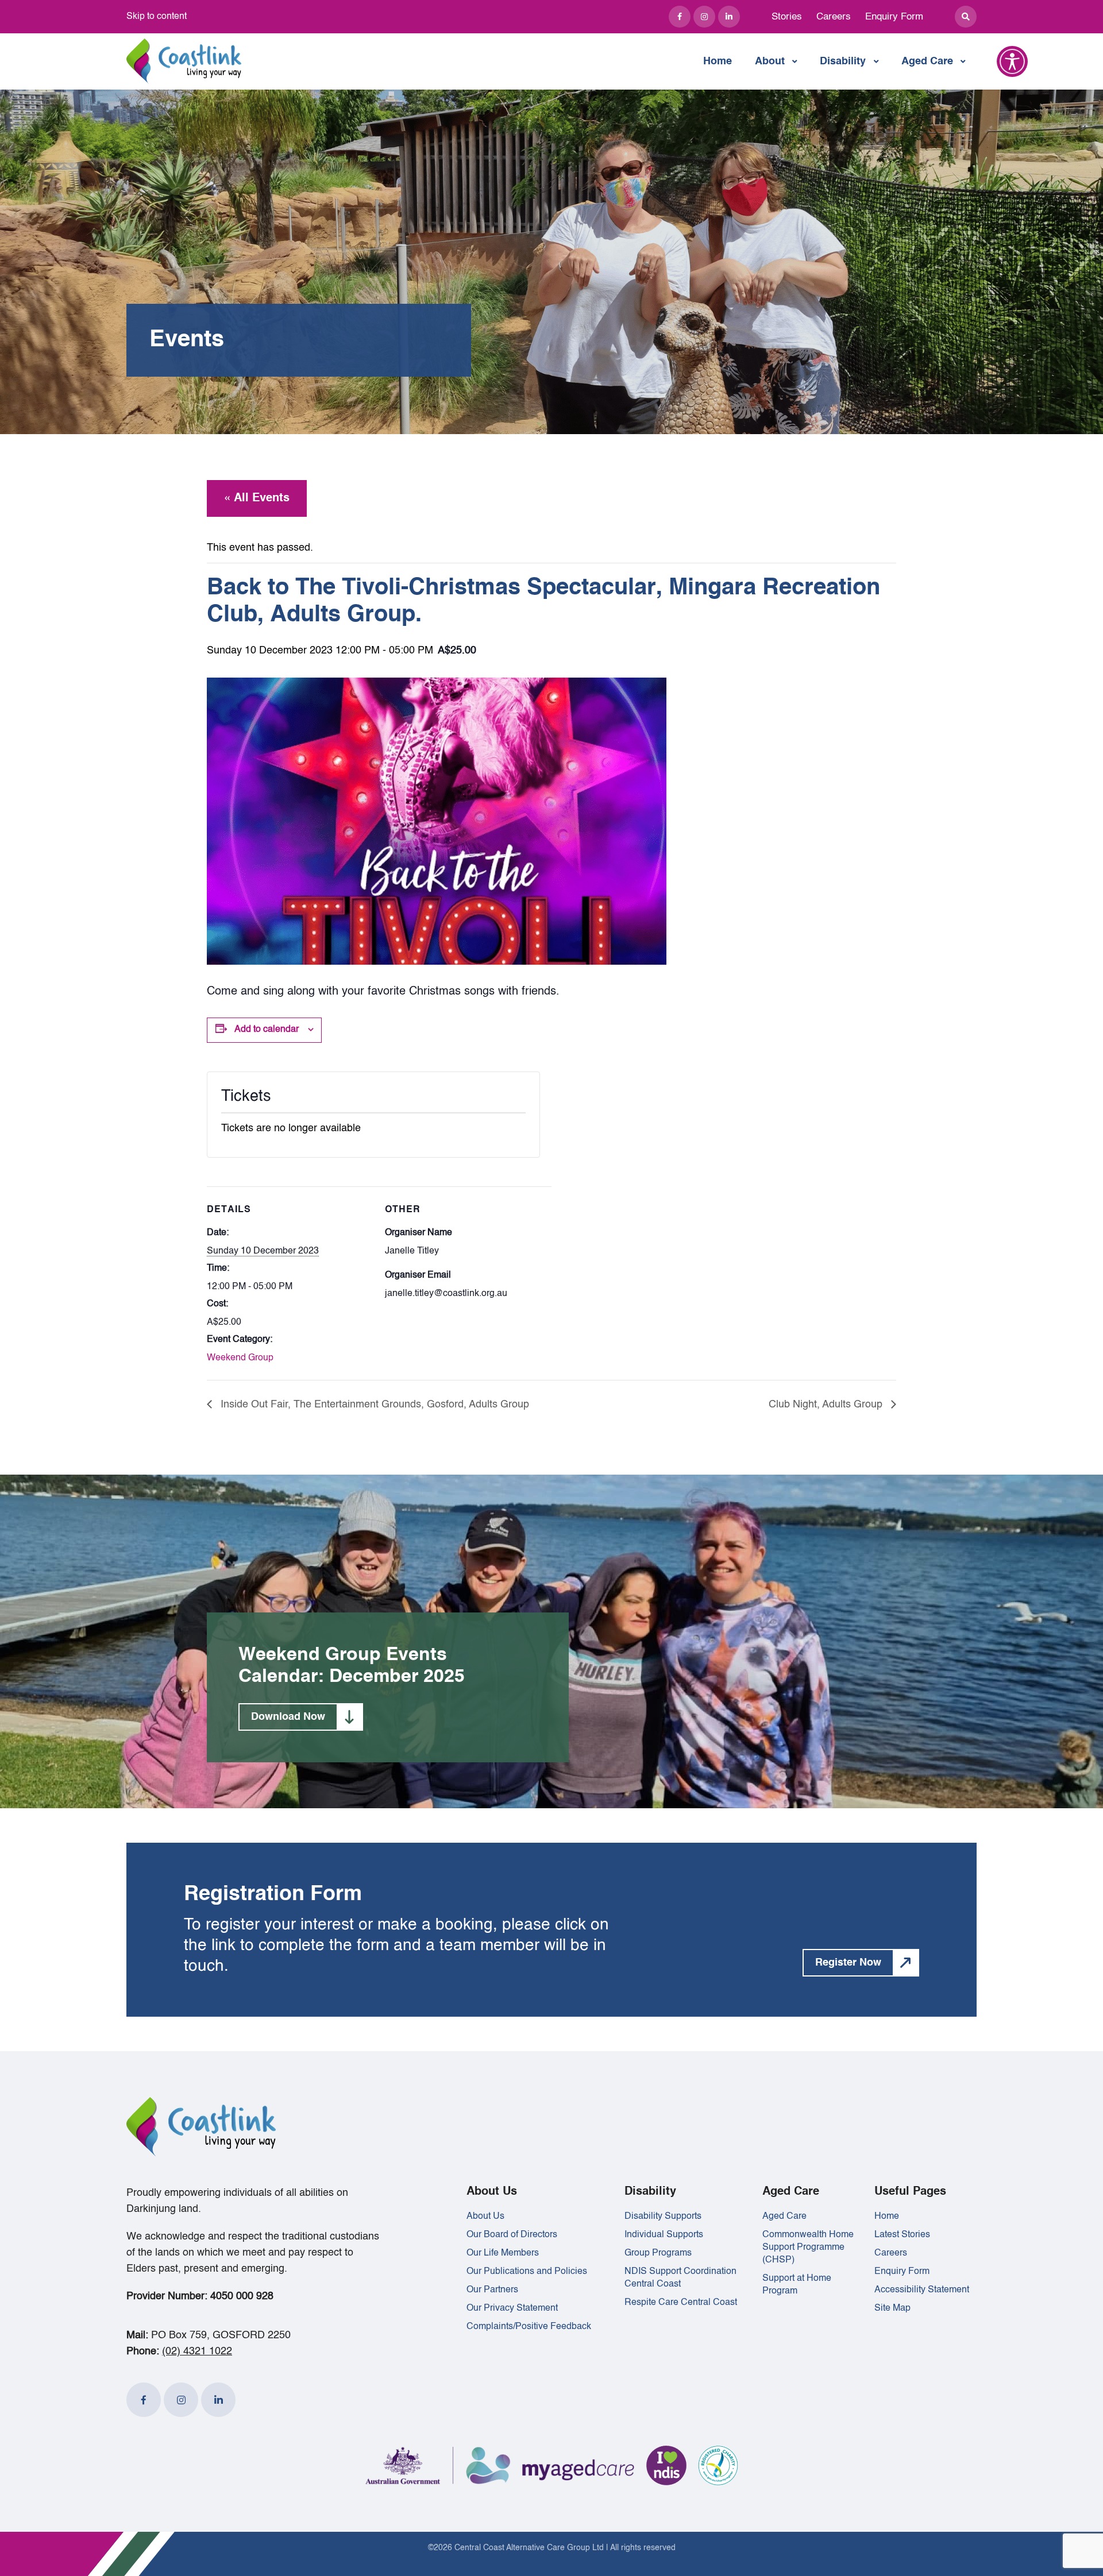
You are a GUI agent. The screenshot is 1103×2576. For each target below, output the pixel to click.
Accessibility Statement (922, 2290)
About (770, 61)
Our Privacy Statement (512, 2308)
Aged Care (927, 61)
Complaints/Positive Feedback (529, 2327)
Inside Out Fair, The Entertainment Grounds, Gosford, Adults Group (373, 1405)
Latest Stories (902, 2235)
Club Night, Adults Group (827, 1405)
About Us (485, 2217)
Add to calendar (267, 1030)
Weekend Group (240, 1358)
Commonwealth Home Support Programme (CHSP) (808, 2248)
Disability (843, 61)
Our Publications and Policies (527, 2272)
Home (718, 61)
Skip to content (157, 17)
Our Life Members (503, 2253)
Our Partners (492, 2290)
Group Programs (658, 2253)
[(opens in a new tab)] (680, 17)
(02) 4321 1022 (197, 2351)
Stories (787, 17)
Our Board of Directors (512, 2235)
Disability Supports (663, 2217)
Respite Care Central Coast (681, 2303)
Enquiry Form (894, 17)
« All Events (257, 498)
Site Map (892, 2308)
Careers (834, 17)
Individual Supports (664, 2235)
